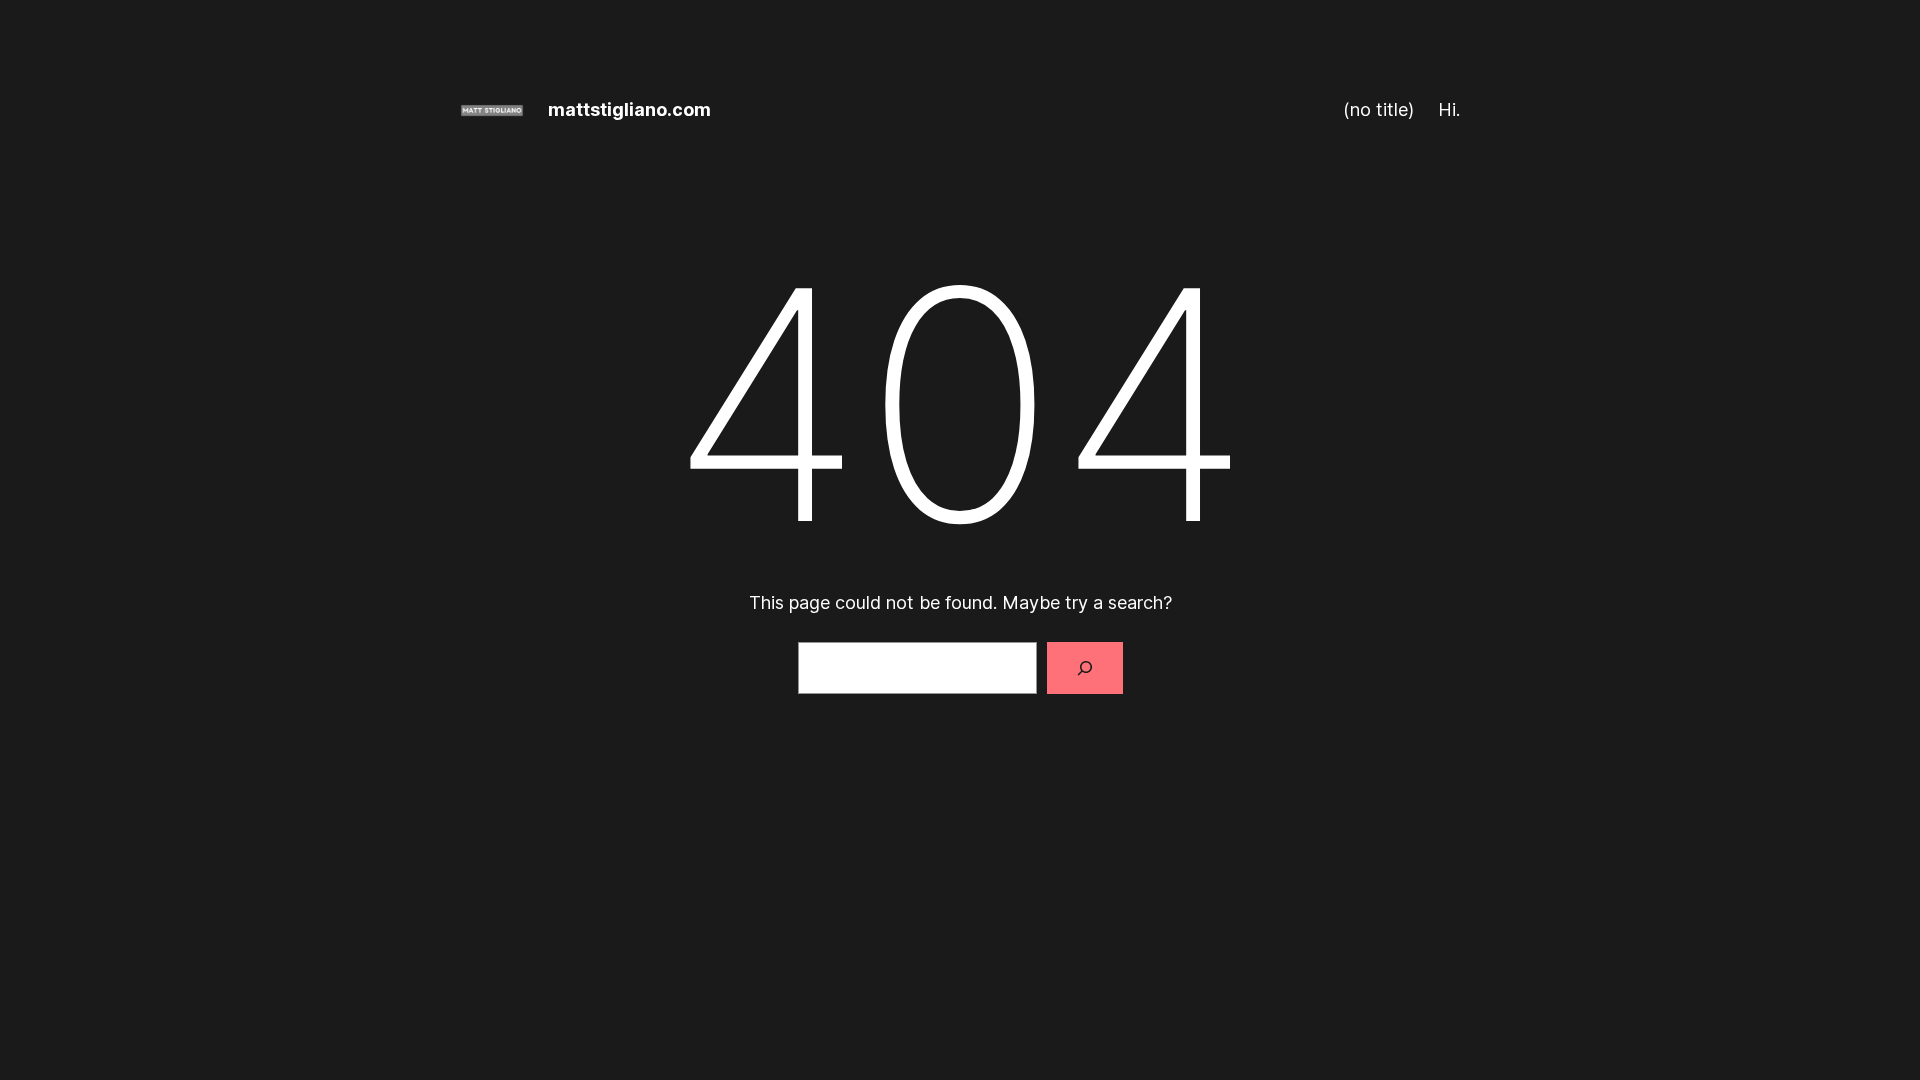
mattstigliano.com (629, 109)
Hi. (1449, 109)
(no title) (1378, 109)
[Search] (1085, 668)
